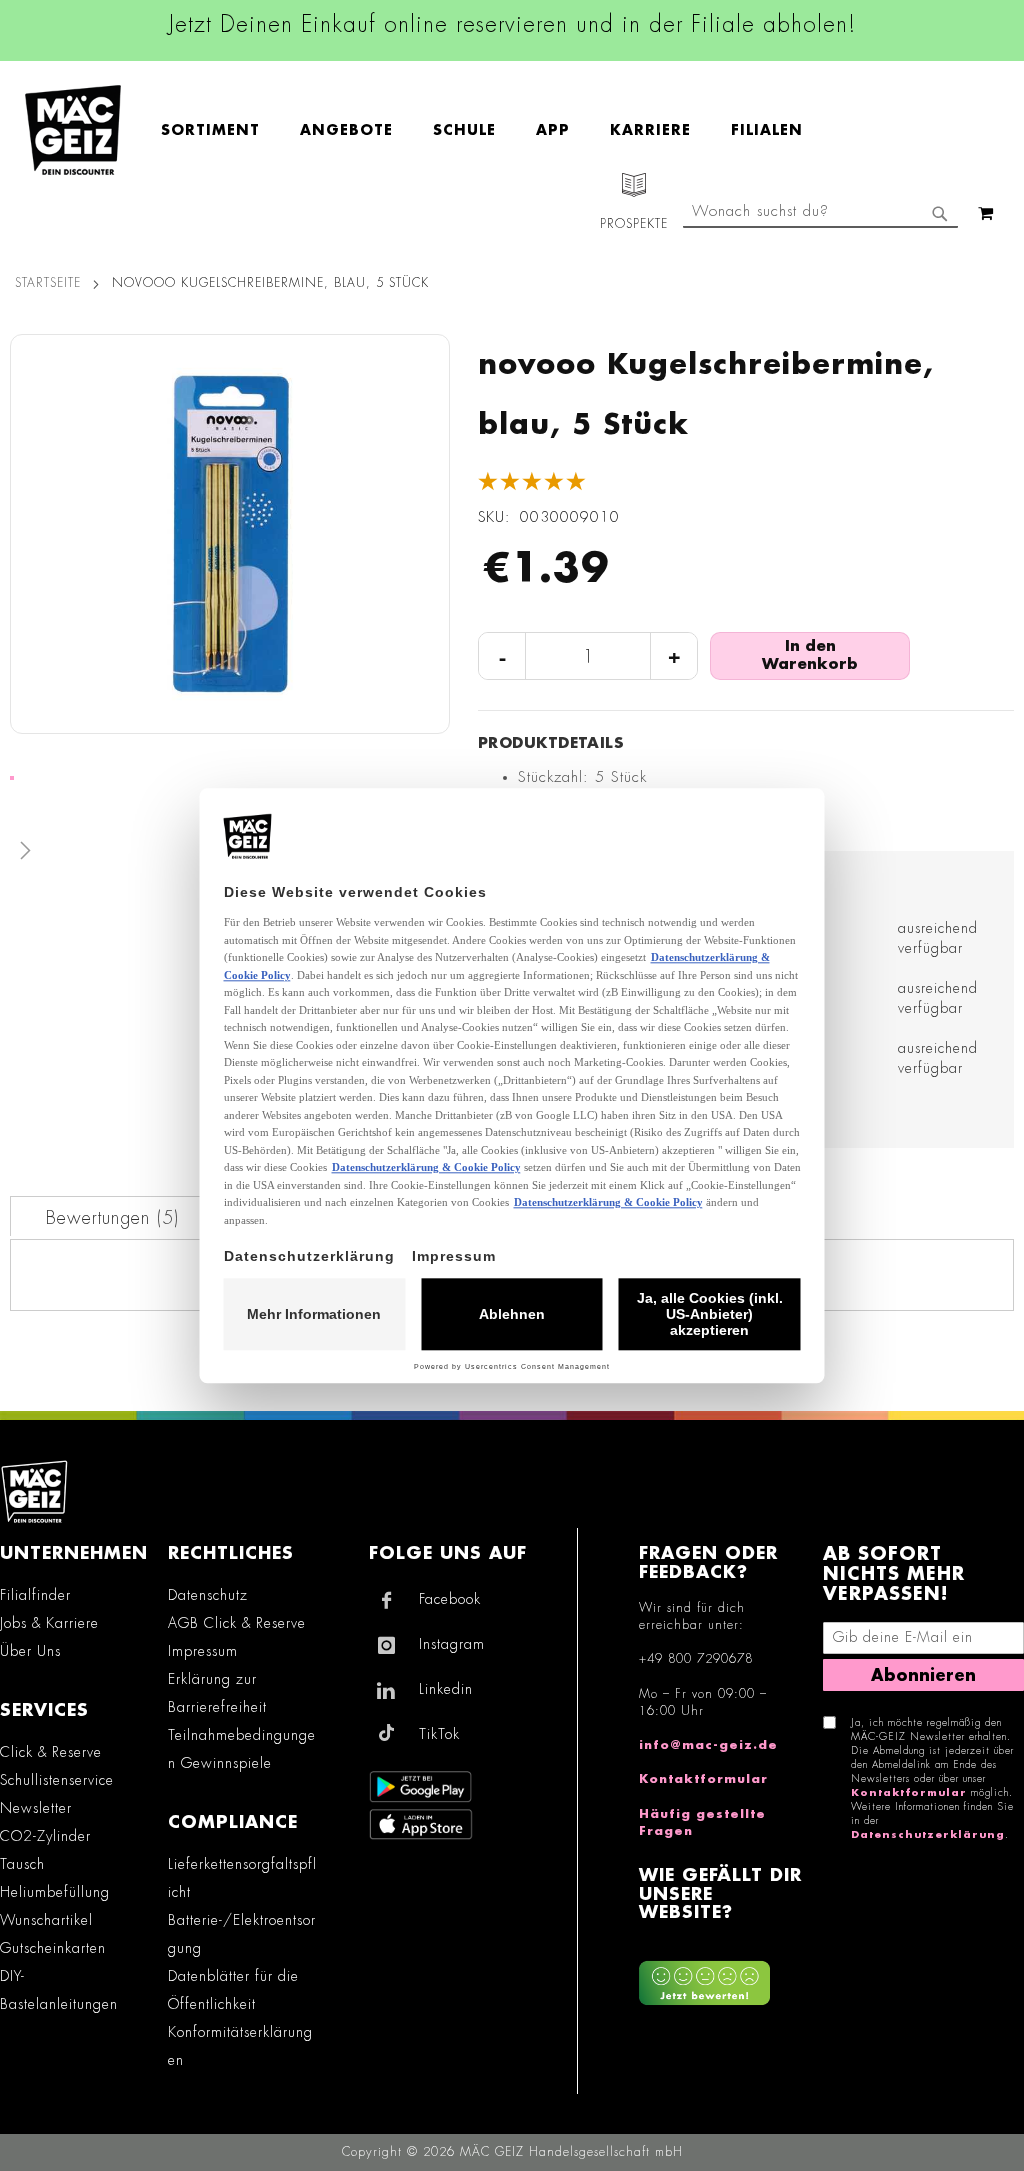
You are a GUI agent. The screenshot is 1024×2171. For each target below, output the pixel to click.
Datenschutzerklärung (928, 1835)
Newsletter (36, 1808)
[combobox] (820, 213)
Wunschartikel (46, 1920)
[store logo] (73, 130)
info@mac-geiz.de (708, 1745)
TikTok (439, 1734)
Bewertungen (110, 1218)
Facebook (450, 1599)
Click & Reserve (51, 1752)
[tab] (112, 1216)
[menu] (492, 130)
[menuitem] (220, 130)
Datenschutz (208, 1595)
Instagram (452, 1644)
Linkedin (446, 1689)
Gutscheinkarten (53, 1948)
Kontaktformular (703, 1779)
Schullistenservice (57, 1780)
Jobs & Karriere (49, 1623)
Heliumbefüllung (55, 1892)
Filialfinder (35, 1595)
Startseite (48, 283)
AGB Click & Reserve (237, 1623)
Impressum (203, 1651)
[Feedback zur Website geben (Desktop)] (720, 1975)
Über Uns (30, 1651)
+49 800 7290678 (696, 1659)
